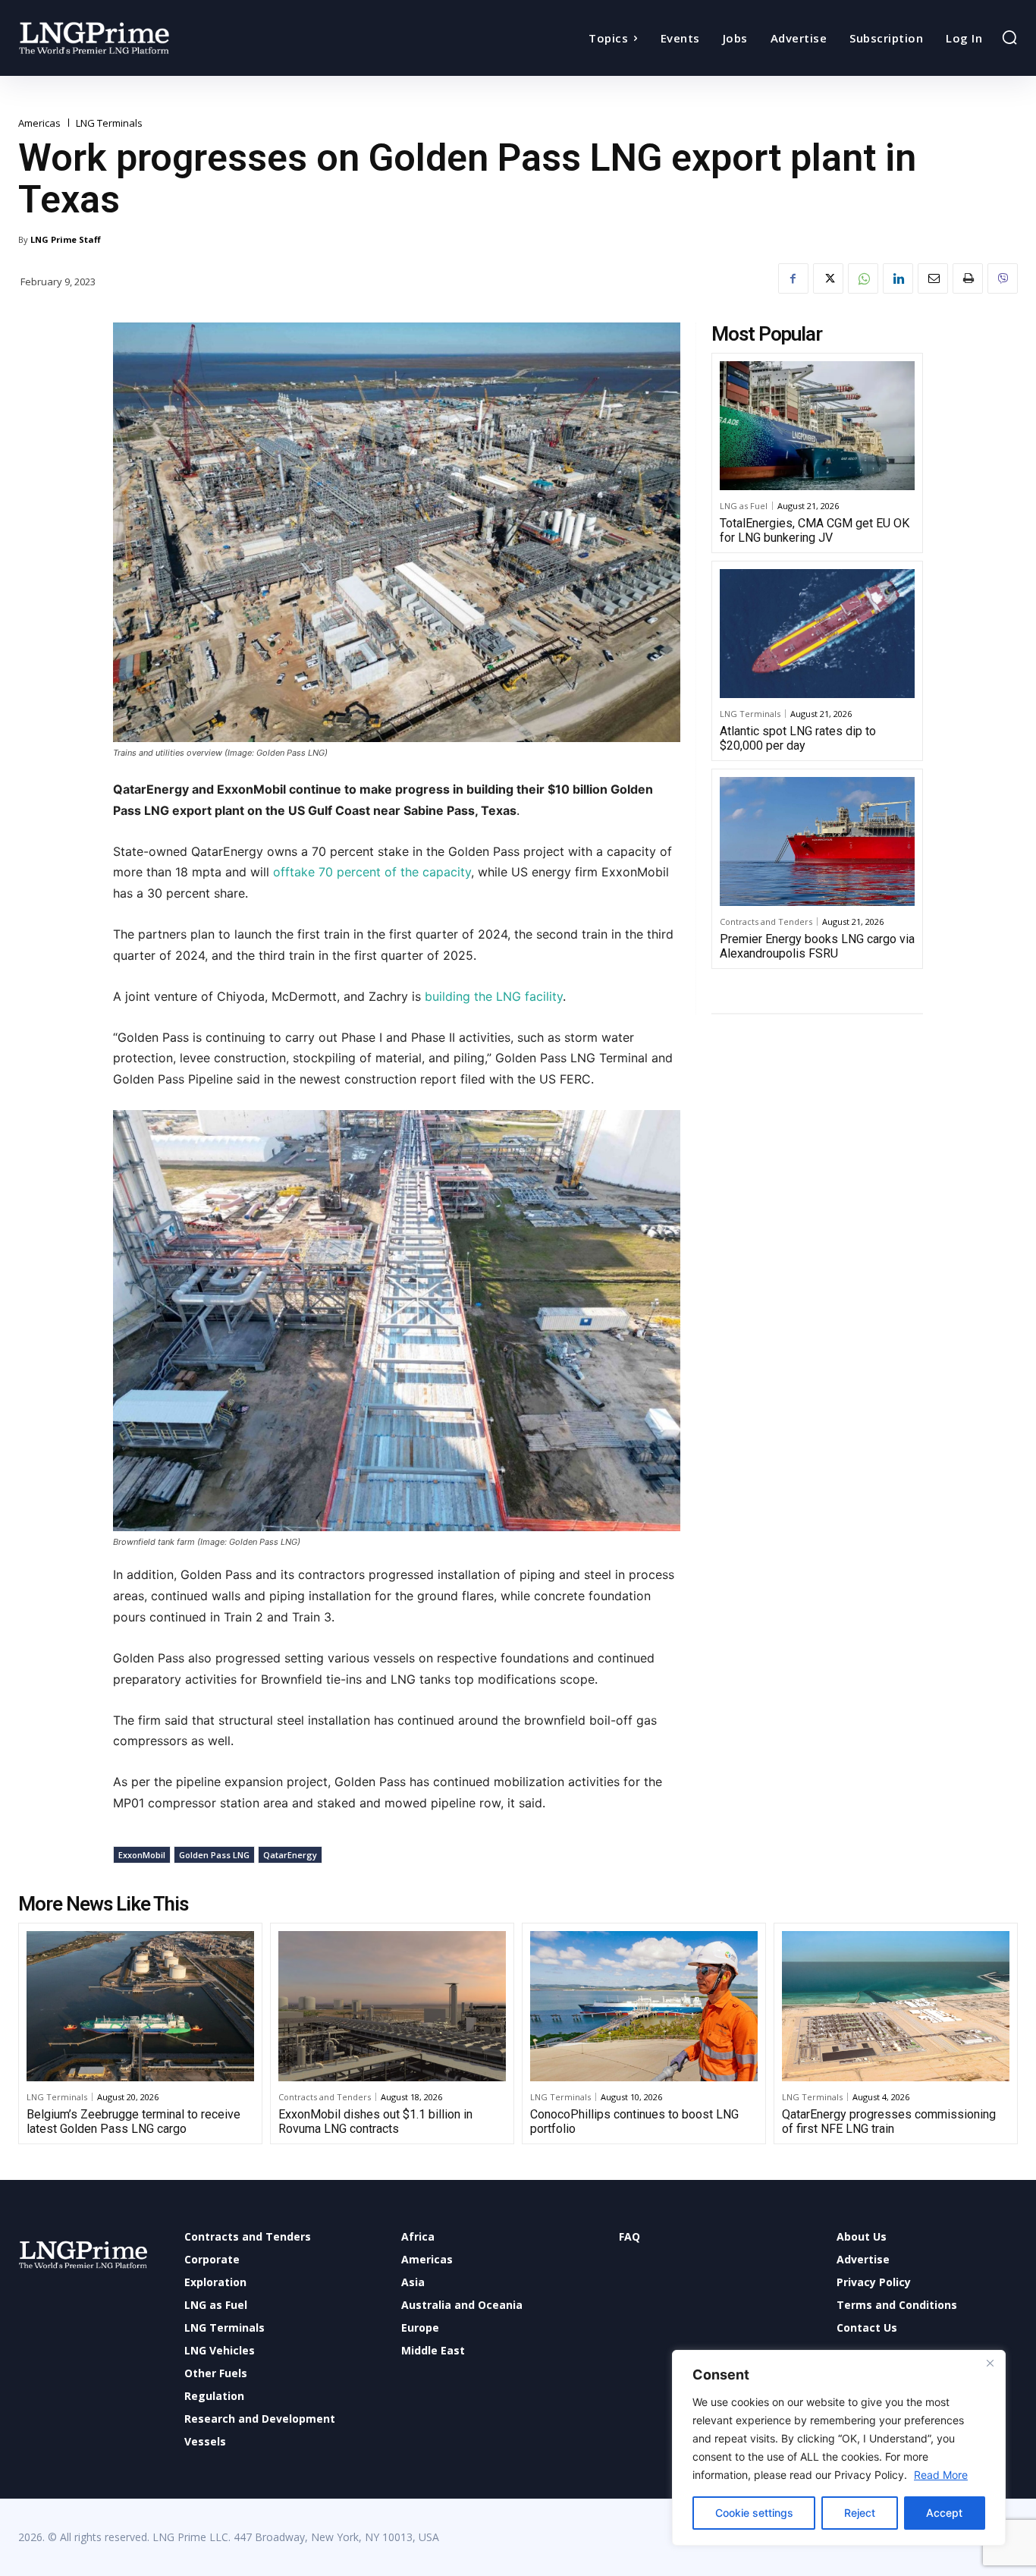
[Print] (968, 278)
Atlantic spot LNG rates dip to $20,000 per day (798, 738)
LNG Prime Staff (66, 239)
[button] (1009, 37)
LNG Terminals (109, 123)
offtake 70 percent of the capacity (372, 872)
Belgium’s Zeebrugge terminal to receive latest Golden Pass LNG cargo (133, 2122)
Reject (860, 2513)
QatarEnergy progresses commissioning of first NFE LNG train (889, 2122)
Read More (941, 2475)
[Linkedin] (898, 278)
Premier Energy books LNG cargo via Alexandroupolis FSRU (817, 946)
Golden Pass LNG (214, 1855)
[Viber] (1003, 278)
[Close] (990, 2363)
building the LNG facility (492, 996)
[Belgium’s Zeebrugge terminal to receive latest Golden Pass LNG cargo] (140, 2006)
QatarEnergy (290, 1855)
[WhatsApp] (863, 278)
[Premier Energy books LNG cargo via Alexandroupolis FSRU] (817, 841)
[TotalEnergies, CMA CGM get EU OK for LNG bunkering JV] (817, 426)
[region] (839, 2448)
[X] (828, 278)
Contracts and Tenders (766, 922)
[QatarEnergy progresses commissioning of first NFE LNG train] (896, 2006)
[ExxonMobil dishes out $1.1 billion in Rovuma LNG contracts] (392, 2006)
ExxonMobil (142, 1855)
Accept (944, 2513)
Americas (39, 123)
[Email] (933, 278)
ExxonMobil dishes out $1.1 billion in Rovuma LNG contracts (375, 2122)
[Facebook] (793, 278)
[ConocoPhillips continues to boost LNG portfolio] (644, 2006)
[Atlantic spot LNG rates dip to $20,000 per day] (817, 634)
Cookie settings (754, 2513)
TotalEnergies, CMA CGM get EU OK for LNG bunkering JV (815, 530)
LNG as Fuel (744, 506)
